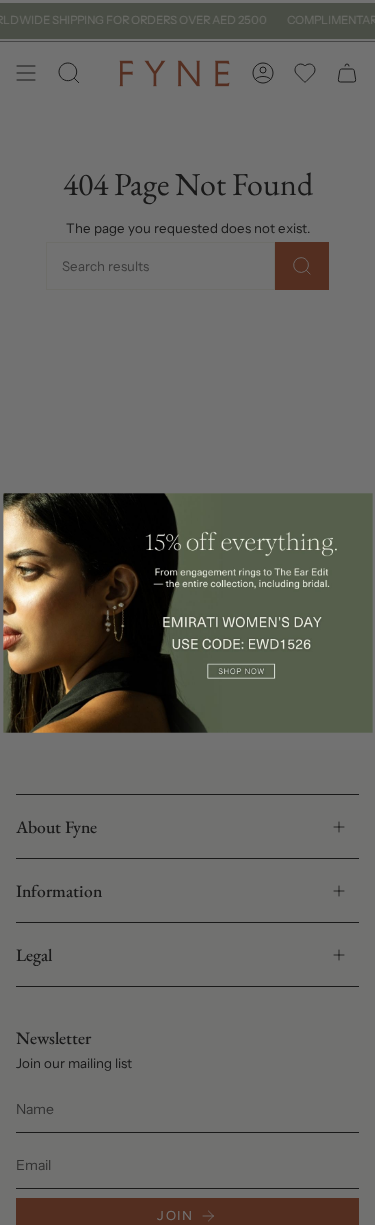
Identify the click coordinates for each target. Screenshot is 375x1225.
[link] (187, 612)
